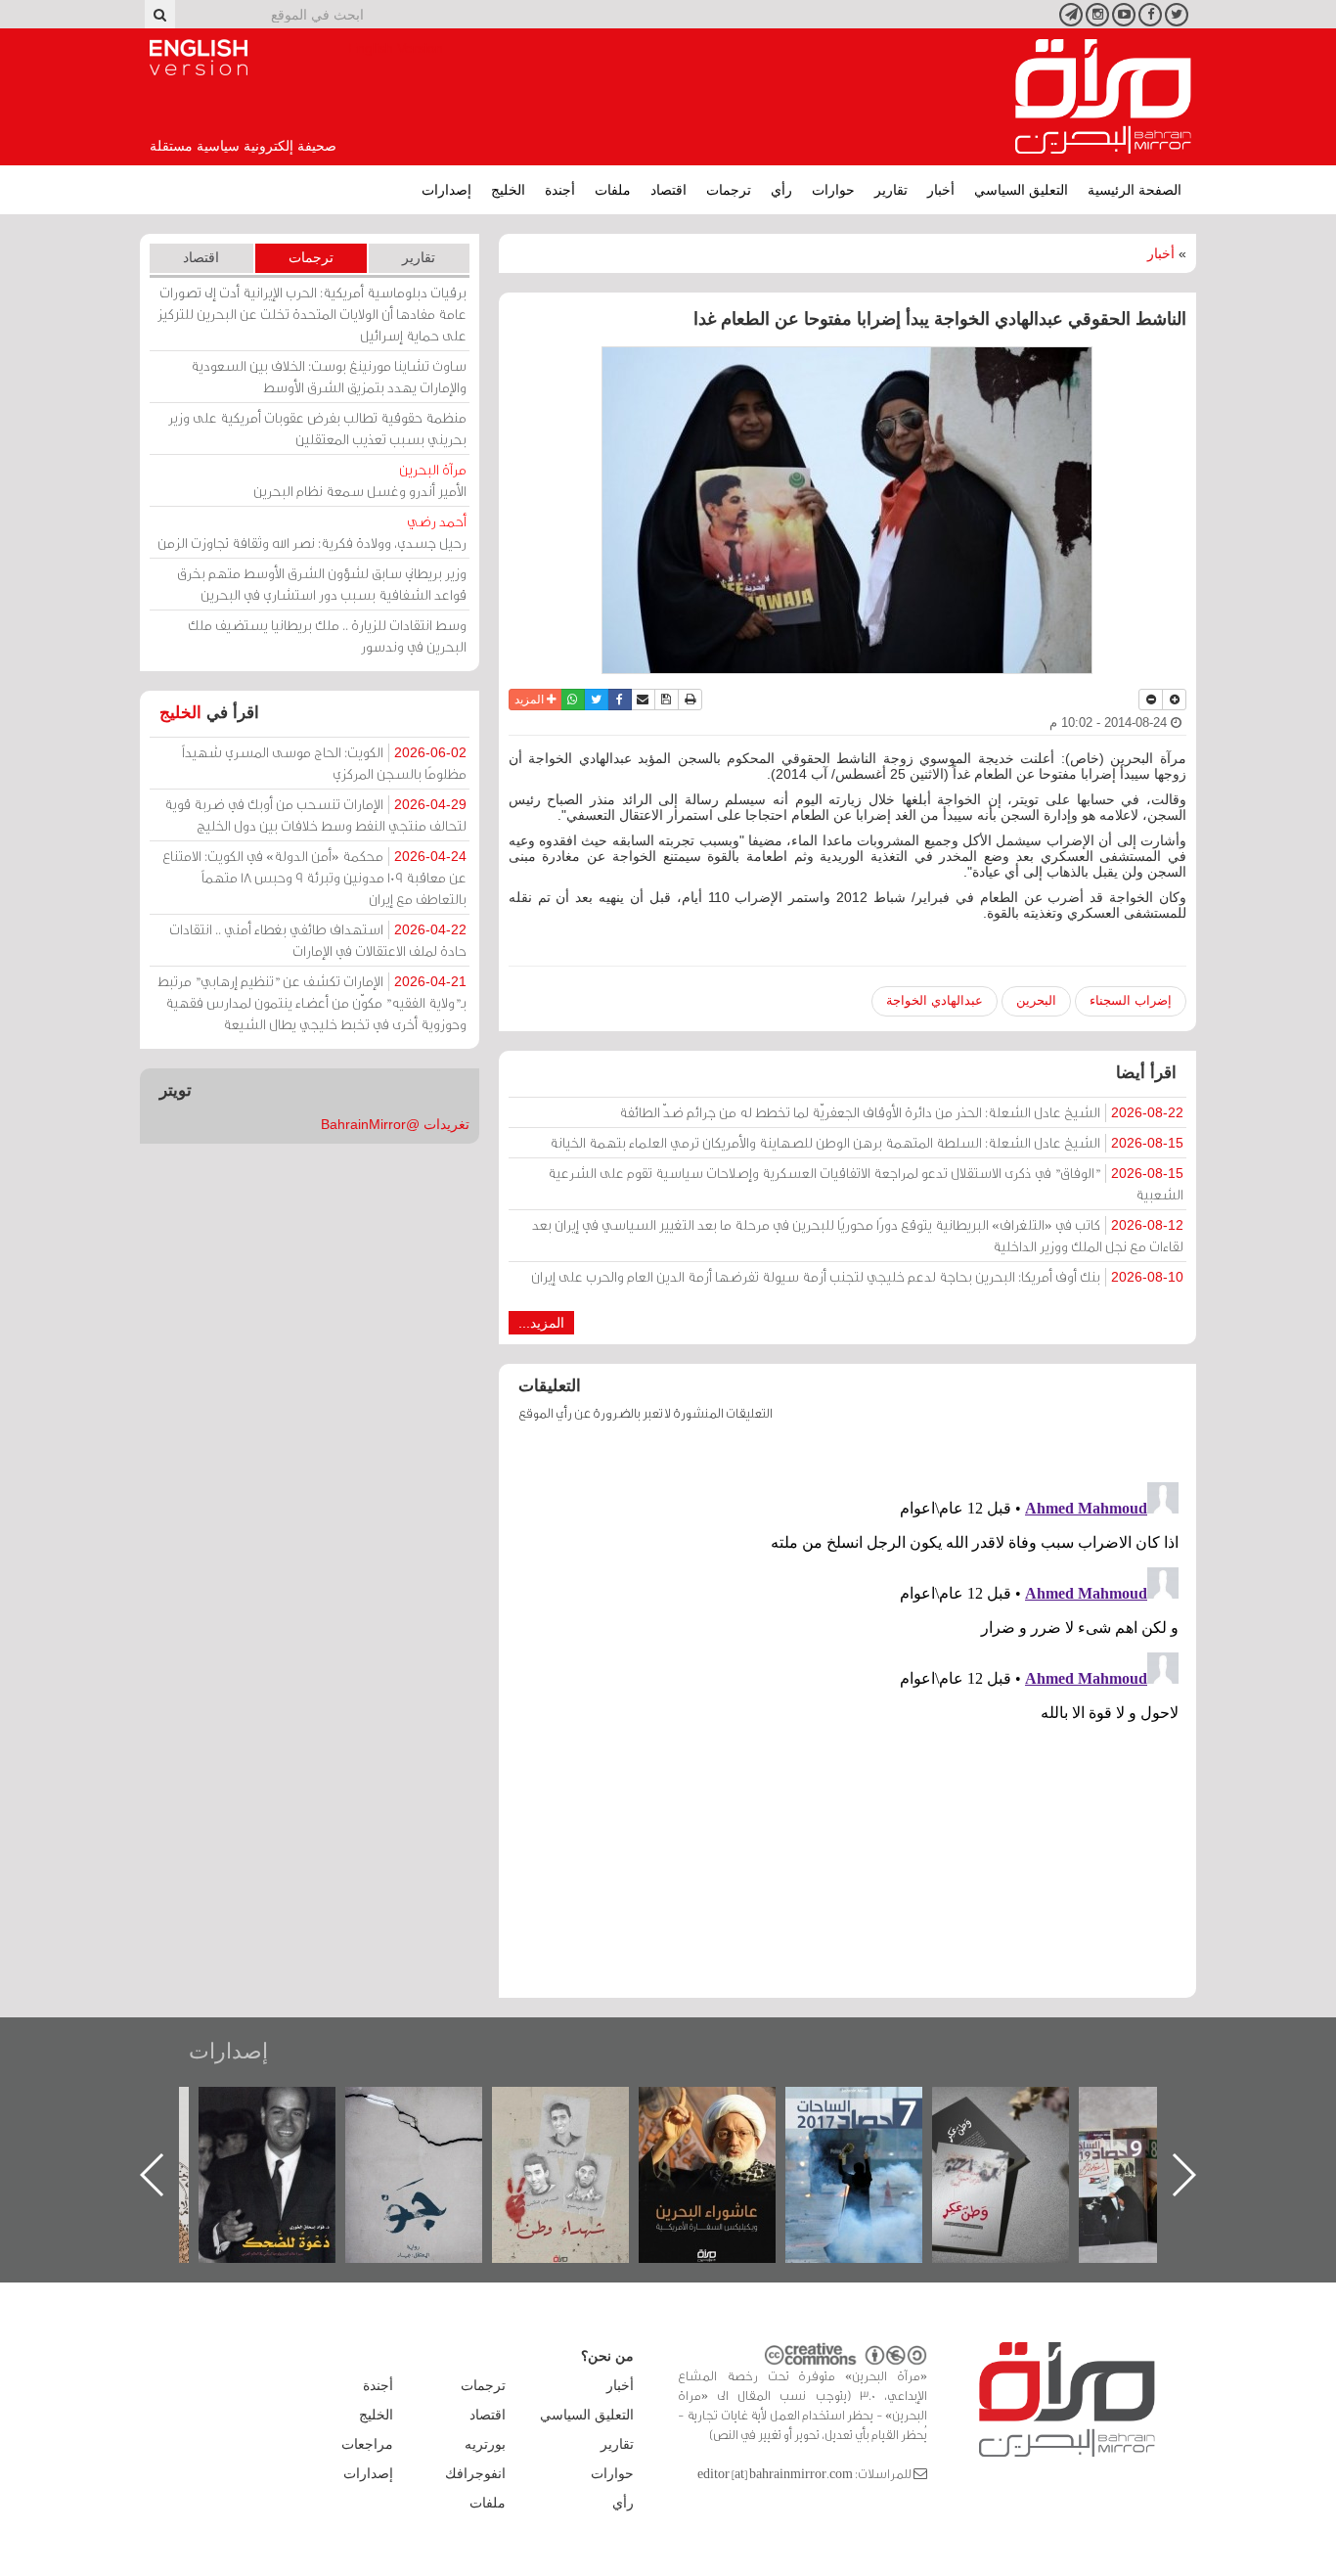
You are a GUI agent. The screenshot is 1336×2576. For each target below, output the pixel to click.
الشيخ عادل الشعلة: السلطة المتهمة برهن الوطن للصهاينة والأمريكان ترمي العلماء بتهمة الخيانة (867, 1142)
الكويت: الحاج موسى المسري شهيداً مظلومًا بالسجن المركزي (324, 763)
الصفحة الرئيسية (1135, 190)
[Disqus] (847, 1719)
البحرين (1036, 1000)
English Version (199, 58)
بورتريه (485, 2444)
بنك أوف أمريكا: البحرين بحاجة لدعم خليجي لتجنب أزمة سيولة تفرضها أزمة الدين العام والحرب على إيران (857, 1276)
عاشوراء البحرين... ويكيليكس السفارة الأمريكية (865, 2131)
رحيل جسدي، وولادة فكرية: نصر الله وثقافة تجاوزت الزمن (312, 532)
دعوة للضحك (425, 2108)
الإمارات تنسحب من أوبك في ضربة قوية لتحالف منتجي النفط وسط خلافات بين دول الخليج (315, 814)
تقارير (891, 190)
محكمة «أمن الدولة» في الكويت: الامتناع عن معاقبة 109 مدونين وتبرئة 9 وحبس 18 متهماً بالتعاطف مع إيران (314, 877)
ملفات (613, 190)
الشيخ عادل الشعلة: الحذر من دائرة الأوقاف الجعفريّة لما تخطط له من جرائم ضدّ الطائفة (901, 1112)
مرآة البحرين (1103, 97)
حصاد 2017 (1012, 2108)
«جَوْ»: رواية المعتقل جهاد (572, 2120)
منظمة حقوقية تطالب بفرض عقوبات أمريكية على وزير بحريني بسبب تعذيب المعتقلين (317, 428)
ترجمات (729, 190)
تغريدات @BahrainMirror (395, 1124)
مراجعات (367, 2444)
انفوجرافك (475, 2473)
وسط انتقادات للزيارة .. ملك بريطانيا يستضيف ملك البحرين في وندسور (327, 635)
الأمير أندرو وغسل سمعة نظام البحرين (360, 480)
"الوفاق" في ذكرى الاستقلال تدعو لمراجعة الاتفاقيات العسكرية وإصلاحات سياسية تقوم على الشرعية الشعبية (866, 1183)
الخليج (508, 190)
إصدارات (446, 190)
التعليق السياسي (1021, 190)
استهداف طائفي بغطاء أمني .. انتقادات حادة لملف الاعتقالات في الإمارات (318, 940)
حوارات (833, 190)
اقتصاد (668, 190)
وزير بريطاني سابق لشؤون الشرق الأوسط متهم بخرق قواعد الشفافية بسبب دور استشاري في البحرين (322, 584)
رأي (781, 190)
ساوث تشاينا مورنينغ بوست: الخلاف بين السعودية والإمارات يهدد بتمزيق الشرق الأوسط (329, 376)
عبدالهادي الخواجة (935, 1000)
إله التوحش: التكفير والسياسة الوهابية (278, 2120)
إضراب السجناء (1131, 1000)
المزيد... (541, 1323)
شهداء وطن (718, 2108)
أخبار (941, 190)
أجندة (560, 190)
